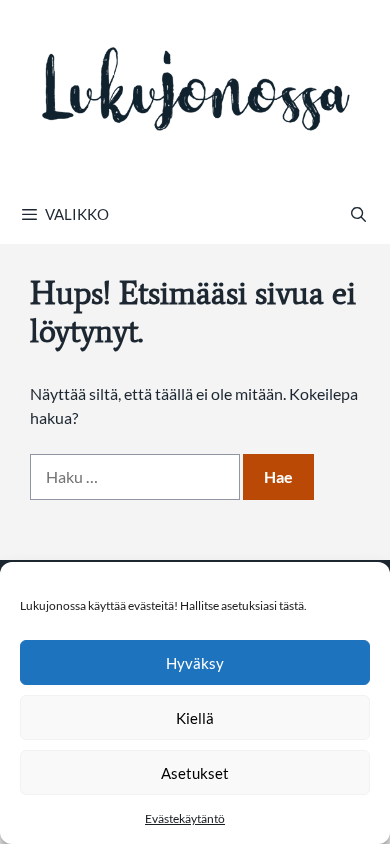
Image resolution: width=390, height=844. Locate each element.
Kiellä (195, 718)
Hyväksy (195, 663)
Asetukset (195, 773)
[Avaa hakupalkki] (358, 214)
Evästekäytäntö (185, 818)
